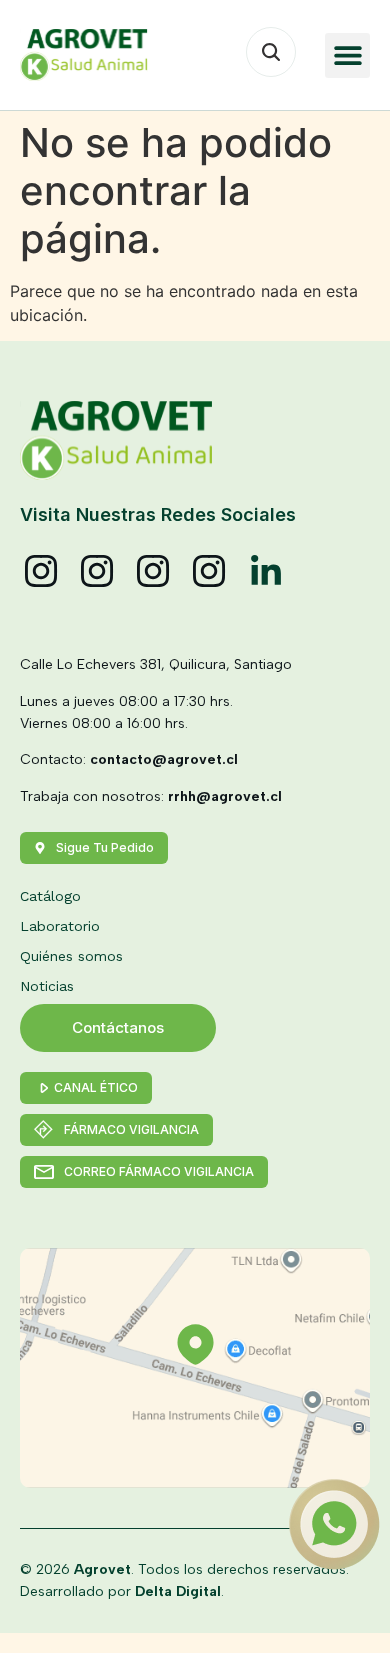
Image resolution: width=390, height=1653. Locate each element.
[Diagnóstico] (210, 572)
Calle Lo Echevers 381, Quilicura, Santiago (156, 664)
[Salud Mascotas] (42, 572)
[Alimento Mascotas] (98, 572)
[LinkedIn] (266, 572)
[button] (347, 55)
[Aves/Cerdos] (154, 572)
